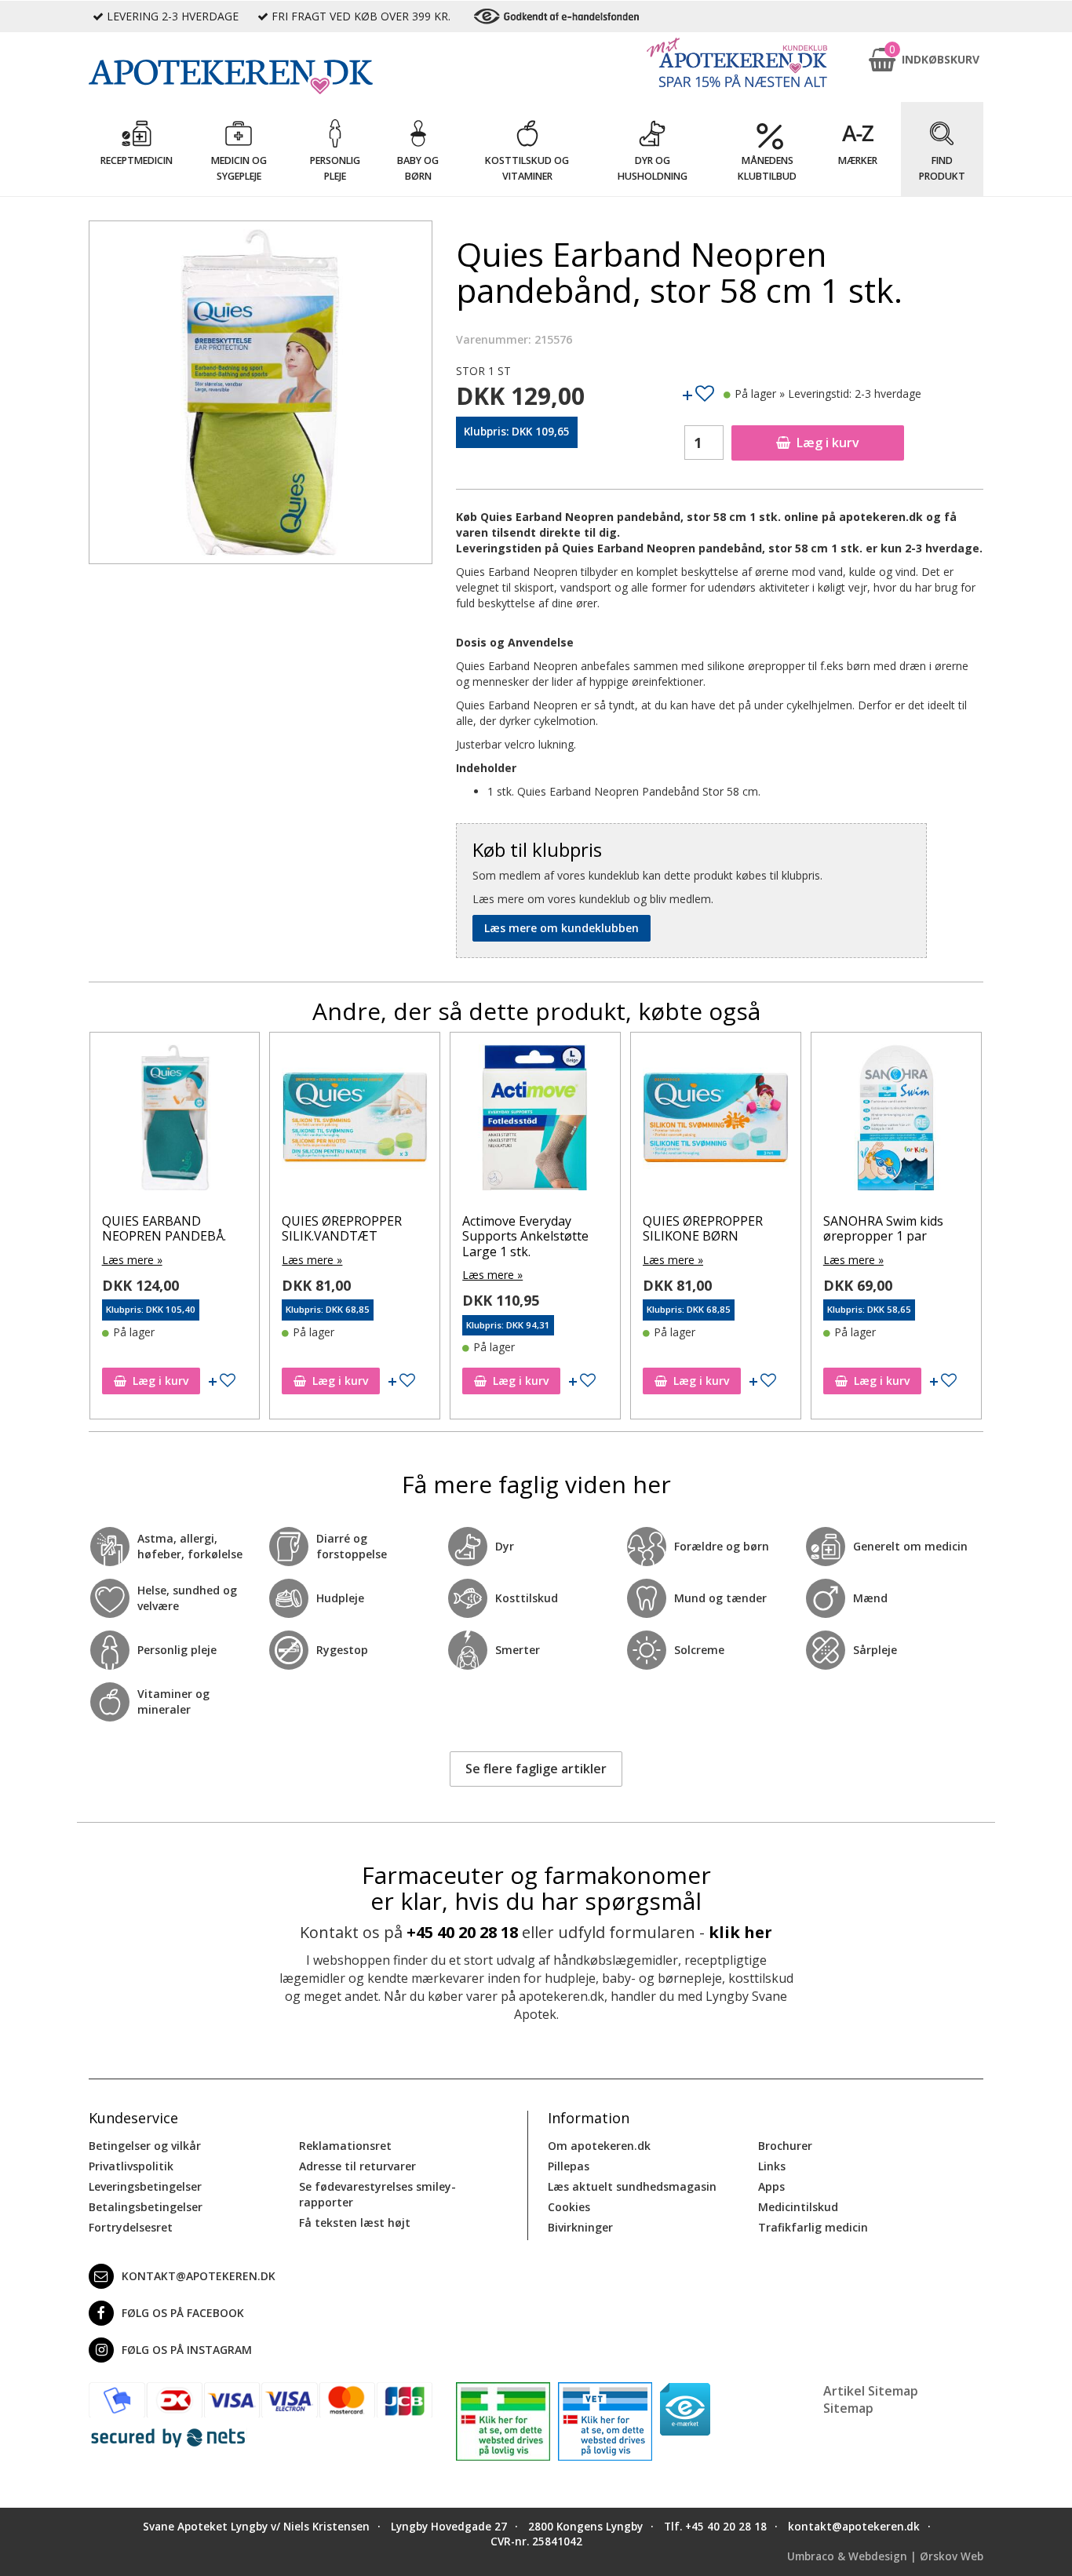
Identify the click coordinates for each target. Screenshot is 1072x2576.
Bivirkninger (580, 2227)
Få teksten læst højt (355, 2223)
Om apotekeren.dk (599, 2146)
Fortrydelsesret (131, 2227)
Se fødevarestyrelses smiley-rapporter (377, 2194)
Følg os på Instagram (187, 2350)
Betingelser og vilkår (145, 2146)
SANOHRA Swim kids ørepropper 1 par (703, 1228)
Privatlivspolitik (131, 2166)
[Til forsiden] (261, 77)
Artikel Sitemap (871, 2391)
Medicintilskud (798, 2207)
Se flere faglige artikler (536, 1769)
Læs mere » (131, 1260)
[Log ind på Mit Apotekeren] (737, 62)
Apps (771, 2186)
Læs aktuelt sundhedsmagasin (632, 2186)
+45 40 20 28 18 (462, 1932)
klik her (740, 1932)
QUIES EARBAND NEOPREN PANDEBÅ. (885, 1228)
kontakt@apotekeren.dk (199, 2276)
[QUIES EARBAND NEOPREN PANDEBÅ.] (896, 1121)
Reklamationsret (345, 2146)
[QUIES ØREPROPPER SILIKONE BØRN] (535, 1121)
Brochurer (785, 2146)
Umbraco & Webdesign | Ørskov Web (885, 2556)
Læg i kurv (828, 443)
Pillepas (569, 2166)
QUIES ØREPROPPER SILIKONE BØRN (522, 1228)
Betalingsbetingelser (146, 2207)
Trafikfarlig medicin (813, 2227)
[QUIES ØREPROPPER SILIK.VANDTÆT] (174, 1121)
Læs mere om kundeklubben (562, 928)
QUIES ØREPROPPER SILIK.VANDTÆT (161, 1228)
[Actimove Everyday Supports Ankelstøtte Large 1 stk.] (355, 1121)
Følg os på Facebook (183, 2313)
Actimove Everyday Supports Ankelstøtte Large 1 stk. (345, 1236)
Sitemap (848, 2408)
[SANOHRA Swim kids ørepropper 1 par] (716, 1121)
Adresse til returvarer (357, 2166)
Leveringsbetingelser (145, 2186)
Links (772, 2166)
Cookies (569, 2207)
